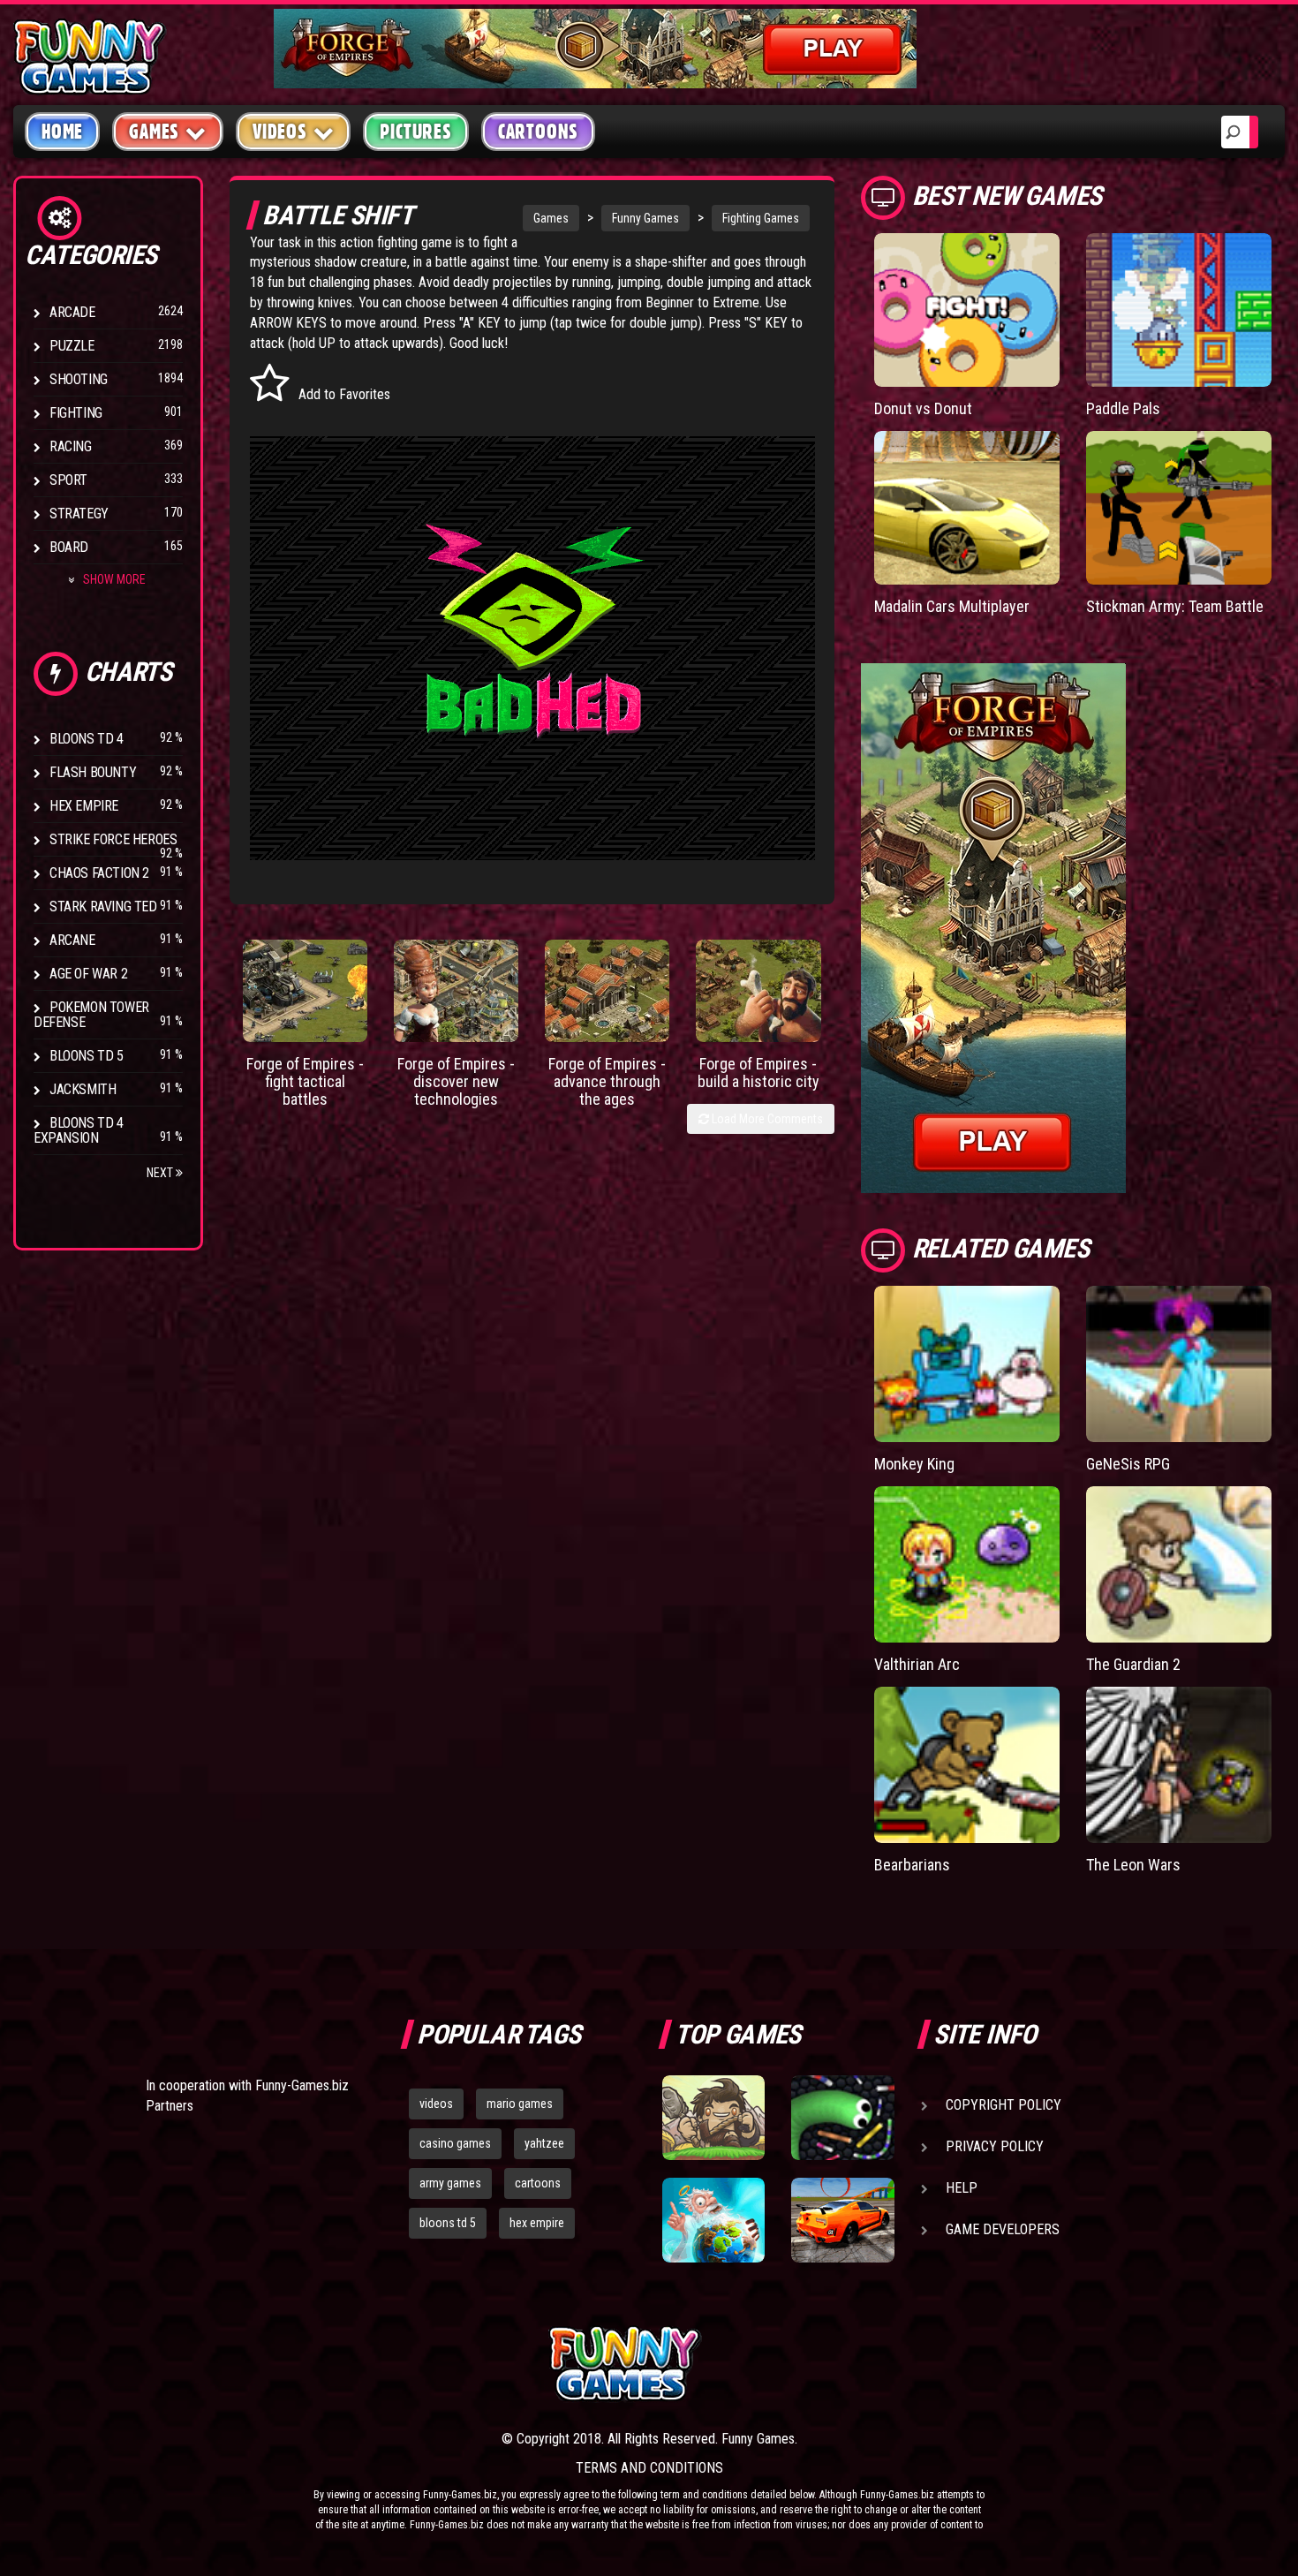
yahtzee (544, 2143)
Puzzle (72, 346)
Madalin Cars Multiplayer (952, 606)
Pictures (415, 132)
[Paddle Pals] (1179, 310)
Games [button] (154, 132)
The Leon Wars (1133, 1865)
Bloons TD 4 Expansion (79, 1130)
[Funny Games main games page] (850, 2364)
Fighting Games (761, 218)
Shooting (79, 379)
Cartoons (538, 132)
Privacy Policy (995, 2146)
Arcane (72, 940)
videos (436, 2104)
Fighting (76, 413)
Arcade (72, 312)
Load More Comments (766, 1119)
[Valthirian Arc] (967, 1564)
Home (62, 132)
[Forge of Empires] (305, 991)
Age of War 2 (88, 974)
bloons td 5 (448, 2223)
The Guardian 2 (1133, 1664)
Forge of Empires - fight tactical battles (305, 1081)
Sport (68, 480)
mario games (520, 2104)
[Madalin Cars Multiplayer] (967, 508)
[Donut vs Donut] (967, 310)
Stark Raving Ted (103, 907)
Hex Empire (84, 806)
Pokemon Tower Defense (91, 1015)
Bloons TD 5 (87, 1056)
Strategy (79, 514)
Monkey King (914, 1464)
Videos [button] (280, 132)
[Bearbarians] (967, 1765)
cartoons (538, 2183)
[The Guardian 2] (1179, 1564)
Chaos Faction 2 (99, 873)
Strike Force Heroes (113, 839)
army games (450, 2183)
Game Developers (1003, 2229)
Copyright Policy (1004, 2105)
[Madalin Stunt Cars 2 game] (842, 2220)
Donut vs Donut (923, 408)
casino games (455, 2143)
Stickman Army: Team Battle (1175, 606)
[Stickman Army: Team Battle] (1179, 508)
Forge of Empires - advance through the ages (607, 1081)
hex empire (537, 2223)
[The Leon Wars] (1179, 1765)
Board (69, 547)
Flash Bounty (93, 772)
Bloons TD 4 (87, 739)
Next (161, 1173)
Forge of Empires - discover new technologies (456, 1081)
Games (551, 218)
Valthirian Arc (917, 1664)
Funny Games (645, 218)
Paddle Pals (1123, 408)
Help (962, 2188)
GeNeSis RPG (1128, 1464)
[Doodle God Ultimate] (713, 2220)
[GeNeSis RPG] (1179, 1364)
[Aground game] (713, 2118)
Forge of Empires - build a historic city (758, 1073)
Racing (71, 446)
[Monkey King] (967, 1364)
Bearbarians (912, 1865)
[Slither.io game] (842, 2118)
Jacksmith (83, 1089)
